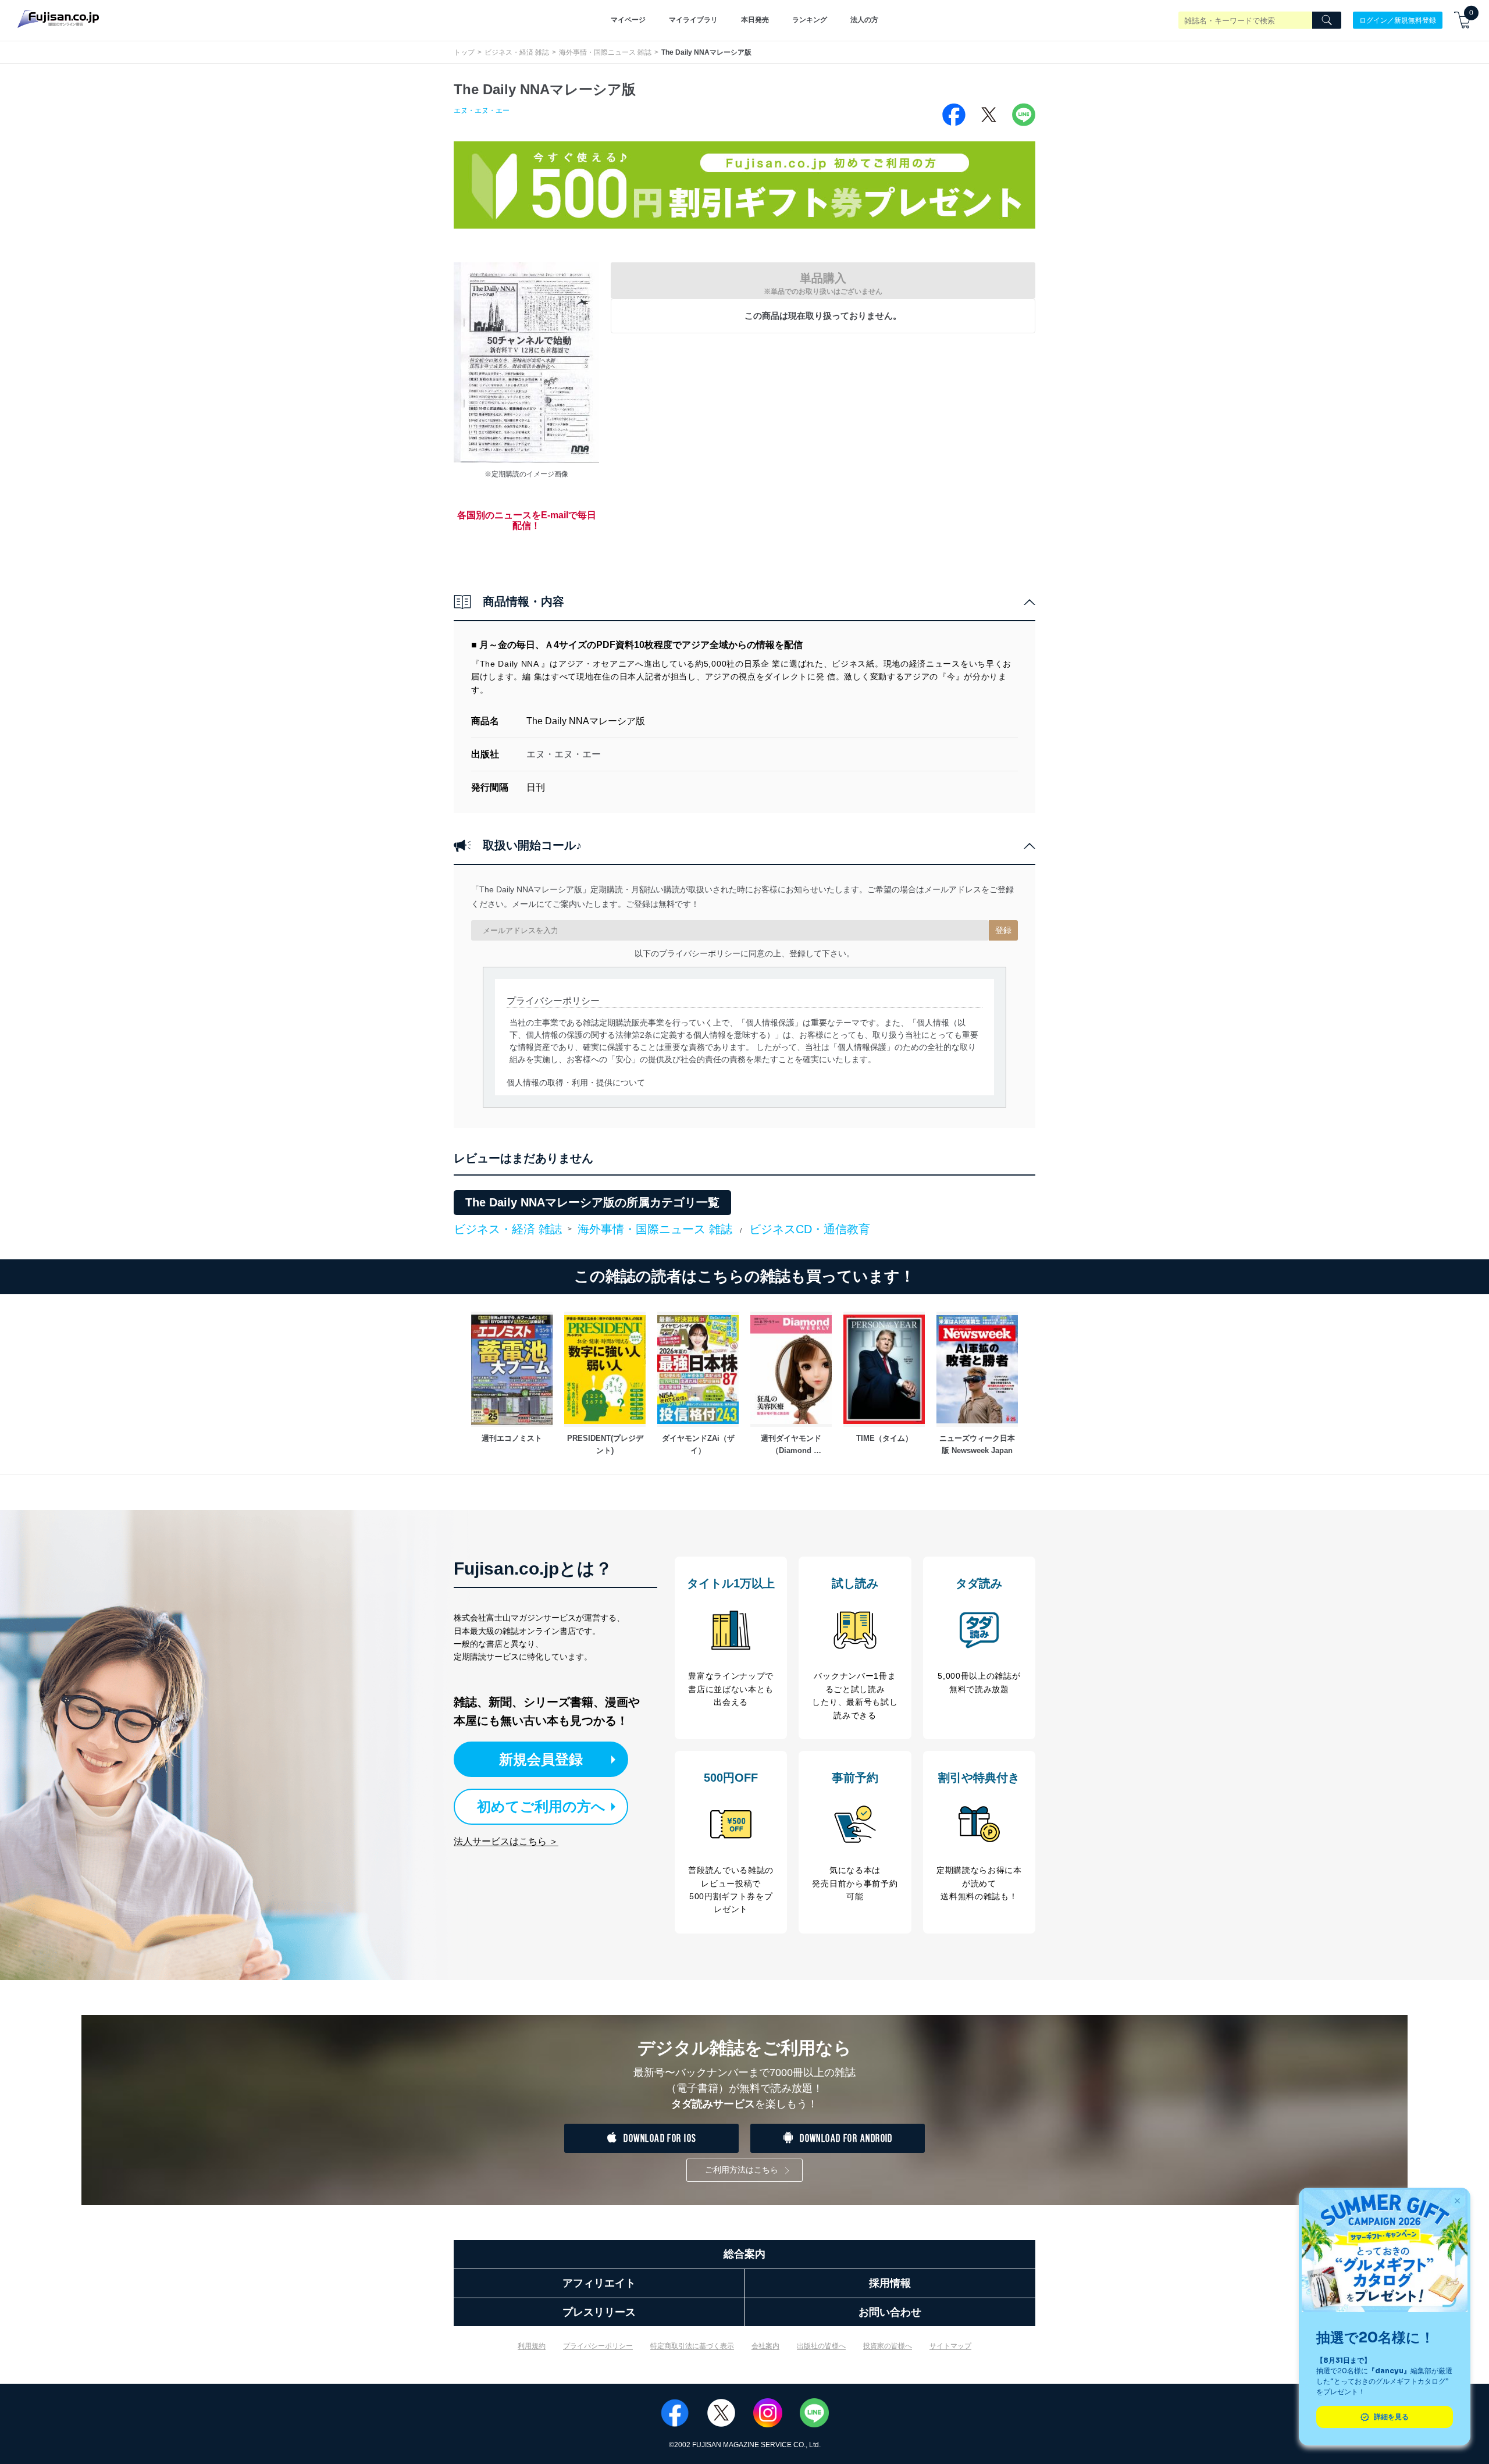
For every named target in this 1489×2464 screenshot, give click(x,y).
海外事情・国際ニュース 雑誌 (605, 52)
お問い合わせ (890, 2312)
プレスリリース (599, 2312)
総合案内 (744, 2254)
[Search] (1327, 20)
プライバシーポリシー (598, 2346)
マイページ (628, 20)
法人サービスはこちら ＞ (506, 1841)
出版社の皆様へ (821, 2346)
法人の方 (864, 20)
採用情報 (890, 2283)
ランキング (810, 20)
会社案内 (765, 2346)
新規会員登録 (541, 1759)
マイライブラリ (693, 20)
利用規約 (532, 2346)
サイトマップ (950, 2346)
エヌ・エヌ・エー (482, 111)
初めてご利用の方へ (541, 1806)
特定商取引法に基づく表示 (692, 2346)
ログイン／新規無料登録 (1398, 20)
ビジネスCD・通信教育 (810, 1229)
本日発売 (755, 20)
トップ (464, 52)
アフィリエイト (599, 2283)
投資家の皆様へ (888, 2346)
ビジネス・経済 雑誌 (517, 52)
